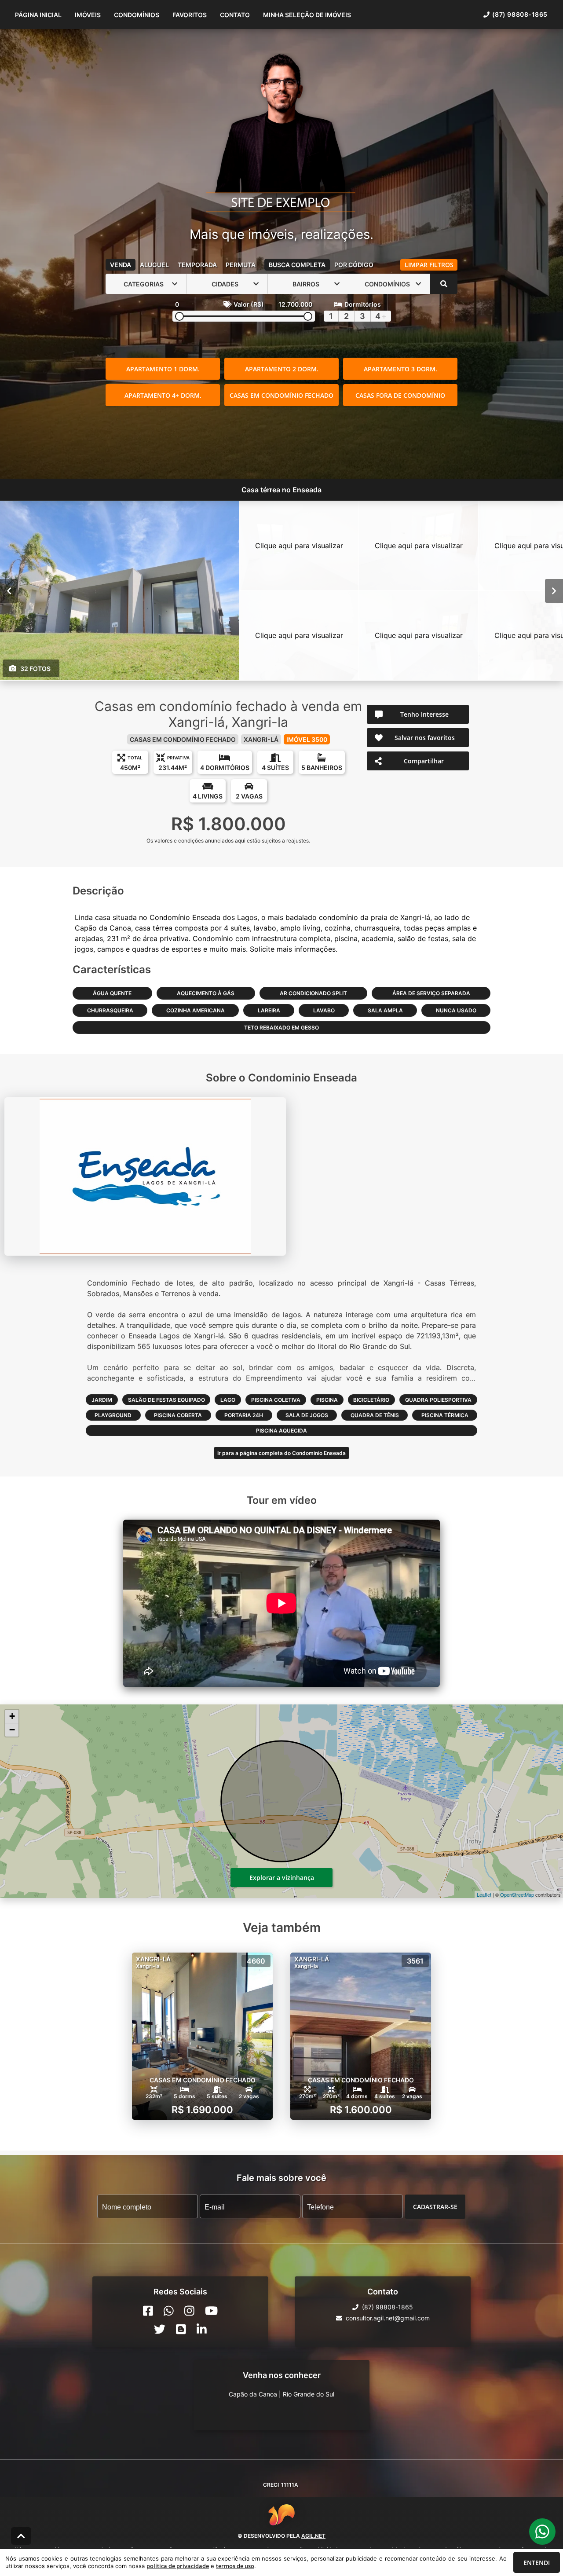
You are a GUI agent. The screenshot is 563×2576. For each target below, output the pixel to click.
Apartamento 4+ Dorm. (163, 395)
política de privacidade (178, 2566)
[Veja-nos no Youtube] (211, 2311)
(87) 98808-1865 (520, 14)
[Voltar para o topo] (21, 2536)
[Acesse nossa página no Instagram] (189, 2311)
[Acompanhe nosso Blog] (181, 2329)
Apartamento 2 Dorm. (282, 369)
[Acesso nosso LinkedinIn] (202, 2329)
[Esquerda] (9, 591)
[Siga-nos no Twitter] (160, 2329)
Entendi (537, 2563)
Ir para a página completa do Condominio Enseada (281, 1453)
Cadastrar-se (435, 2207)
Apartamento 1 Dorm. (163, 369)
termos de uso (235, 2566)
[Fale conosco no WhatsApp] (169, 2311)
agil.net (313, 2536)
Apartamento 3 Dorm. (400, 369)
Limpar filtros (429, 265)
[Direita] (554, 591)
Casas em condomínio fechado (281, 395)
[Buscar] (444, 284)
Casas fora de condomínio (400, 395)
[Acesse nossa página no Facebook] (148, 2311)
